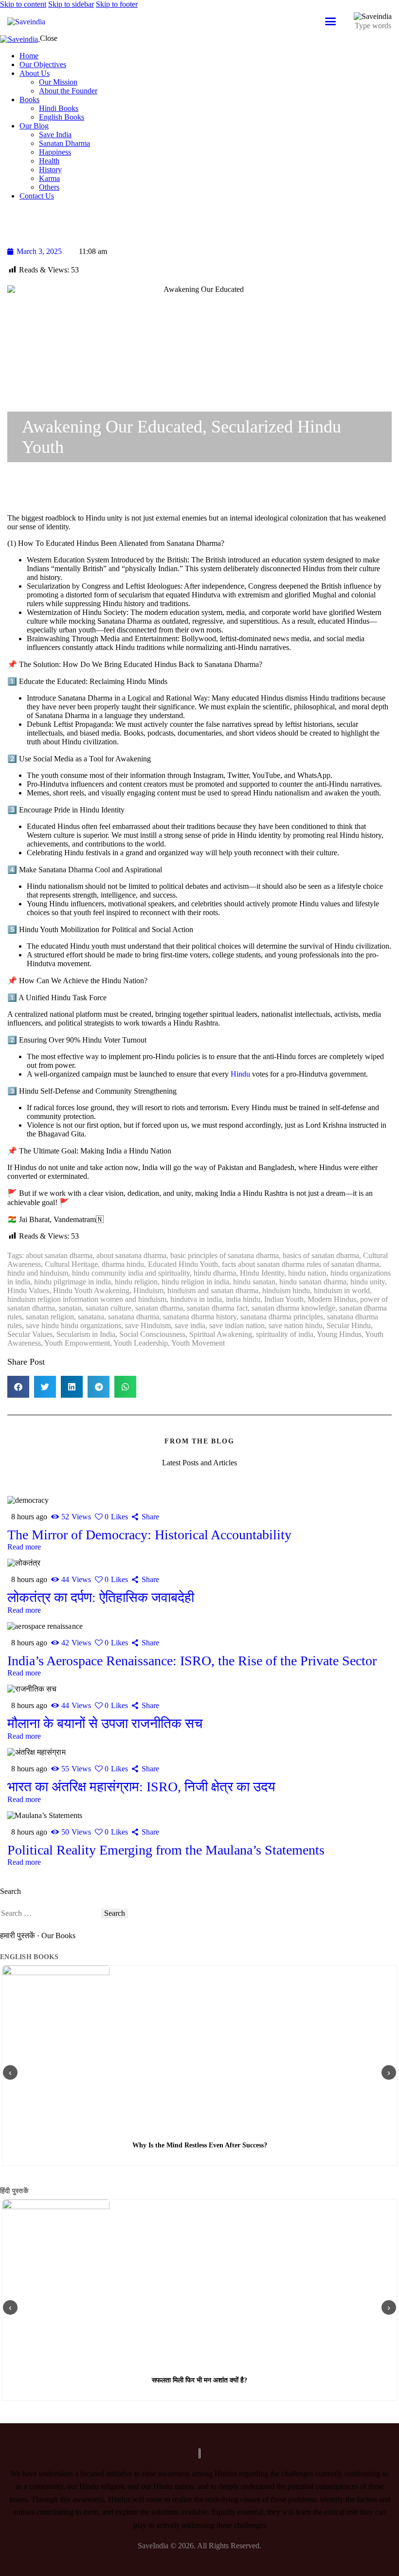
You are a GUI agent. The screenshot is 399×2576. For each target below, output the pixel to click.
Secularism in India (86, 1334)
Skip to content (23, 4)
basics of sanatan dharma (321, 1255)
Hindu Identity (262, 1273)
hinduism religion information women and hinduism (87, 1299)
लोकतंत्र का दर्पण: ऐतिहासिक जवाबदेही (101, 1597)
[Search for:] (51, 1913)
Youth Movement (198, 1343)
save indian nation (237, 1325)
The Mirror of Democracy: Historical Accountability (149, 1535)
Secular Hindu (349, 1325)
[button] (18, 1387)
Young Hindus (339, 1334)
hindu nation (307, 1273)
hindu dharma (215, 1273)
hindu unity (368, 1282)
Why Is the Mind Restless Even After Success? (200, 2145)
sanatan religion (50, 1317)
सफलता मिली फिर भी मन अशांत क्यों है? (199, 2380)
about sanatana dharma (131, 1255)
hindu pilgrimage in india (73, 1282)
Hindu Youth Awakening (91, 1290)
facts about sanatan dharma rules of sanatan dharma (300, 1264)
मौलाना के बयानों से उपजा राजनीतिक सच (105, 1723)
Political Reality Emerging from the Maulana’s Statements (166, 1850)
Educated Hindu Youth (183, 1264)
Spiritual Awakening (221, 1334)
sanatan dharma (159, 1308)
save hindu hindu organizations (73, 1325)
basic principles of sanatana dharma (225, 1255)
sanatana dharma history (200, 1317)
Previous (10, 2072)
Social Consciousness (152, 1334)
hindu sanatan (254, 1282)
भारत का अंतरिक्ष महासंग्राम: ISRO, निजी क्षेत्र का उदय (141, 1787)
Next (389, 2072)
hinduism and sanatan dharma (213, 1290)
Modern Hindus (332, 1299)
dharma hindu (123, 1264)
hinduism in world (342, 1290)
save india (190, 1325)
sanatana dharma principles (282, 1317)
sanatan (70, 1308)
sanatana (91, 1317)
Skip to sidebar (71, 4)
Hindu (239, 1074)
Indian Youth (284, 1299)
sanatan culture (109, 1308)
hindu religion (136, 1282)
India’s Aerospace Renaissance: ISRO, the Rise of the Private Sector (192, 1661)
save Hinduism (148, 1325)
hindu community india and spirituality (131, 1273)
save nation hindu (296, 1325)
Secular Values (30, 1334)
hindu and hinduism (38, 1273)
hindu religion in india (195, 1282)
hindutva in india (196, 1299)
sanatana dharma (134, 1317)
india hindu (243, 1299)
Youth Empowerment (77, 1343)
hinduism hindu (286, 1290)
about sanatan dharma (59, 1255)
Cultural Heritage (71, 1264)
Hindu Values (28, 1290)
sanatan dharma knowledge (293, 1308)
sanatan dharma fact (217, 1308)
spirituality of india (285, 1334)
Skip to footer (117, 4)
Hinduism (148, 1290)
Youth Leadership (141, 1343)
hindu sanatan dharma (313, 1282)
